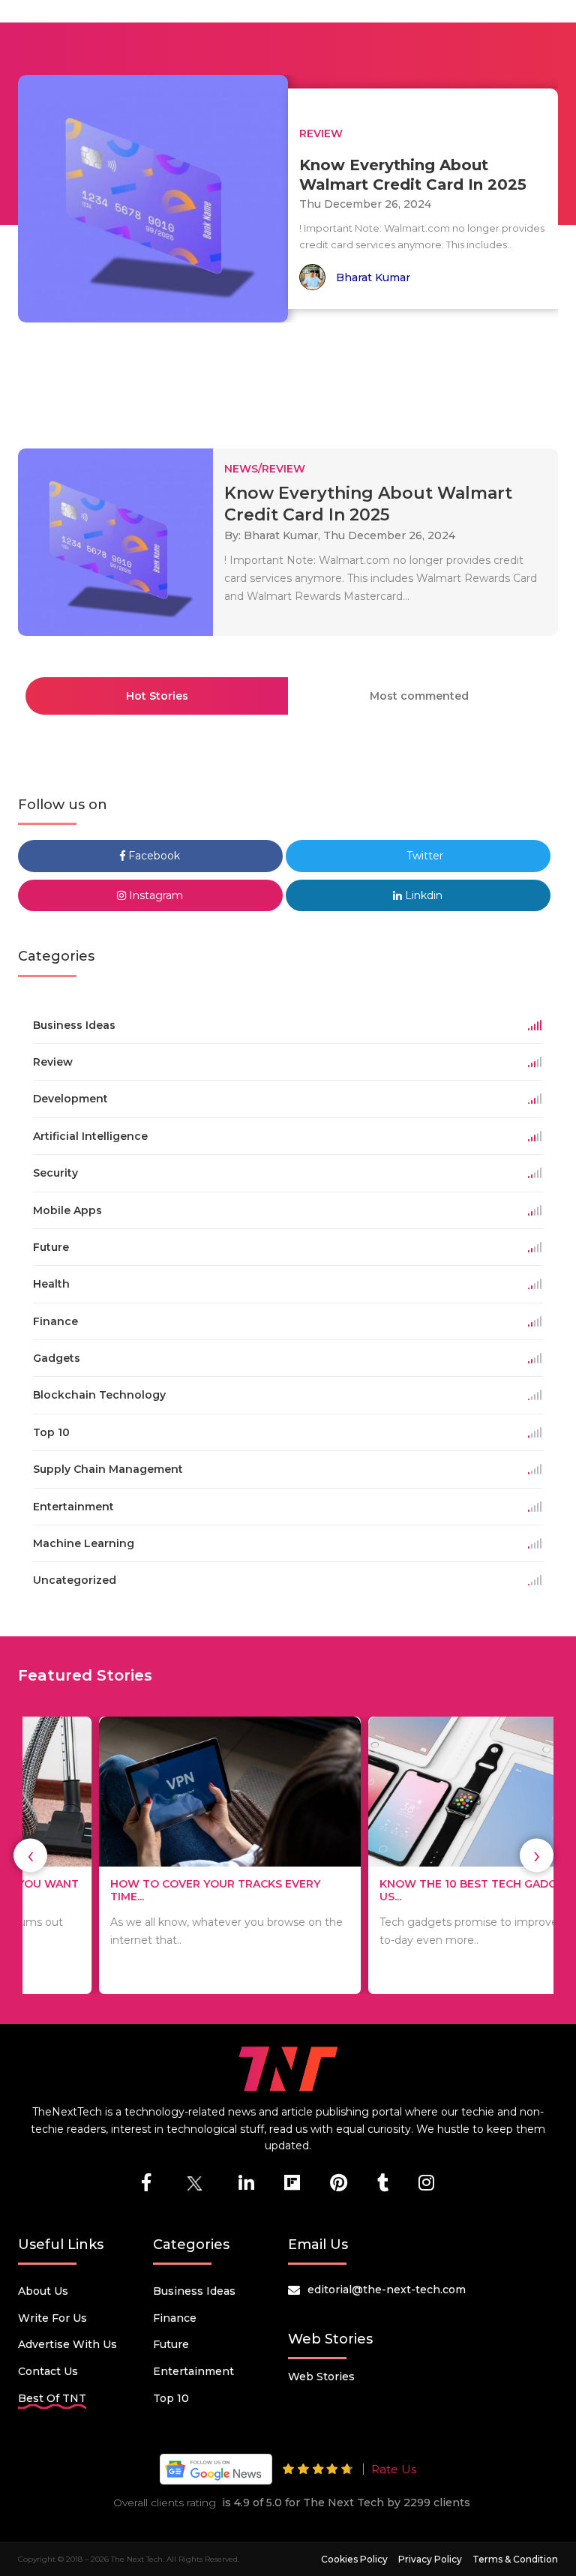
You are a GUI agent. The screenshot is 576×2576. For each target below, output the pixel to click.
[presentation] (30, 1856)
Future (171, 2344)
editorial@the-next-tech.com (387, 2290)
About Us (43, 2291)
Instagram (154, 895)
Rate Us (394, 2469)
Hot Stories (157, 696)
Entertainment (193, 2371)
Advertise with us (67, 2344)
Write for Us (52, 2318)
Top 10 (171, 2398)
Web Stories (321, 2377)
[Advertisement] (291, 379)
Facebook (153, 856)
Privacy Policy (430, 2559)
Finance (175, 2318)
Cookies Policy (354, 2559)
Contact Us (48, 2371)
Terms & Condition (515, 2559)
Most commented (419, 696)
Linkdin (422, 895)
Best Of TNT (52, 2398)
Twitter (423, 856)
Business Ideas (194, 2291)
